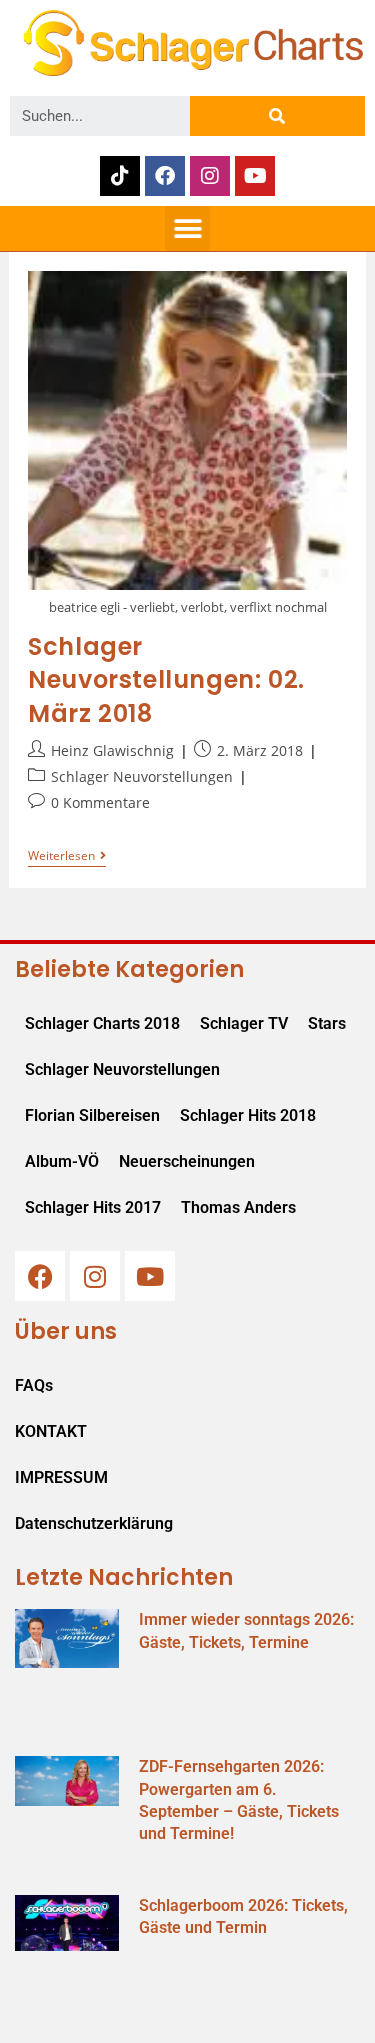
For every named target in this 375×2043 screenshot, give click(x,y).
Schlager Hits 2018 (248, 1115)
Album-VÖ (62, 1161)
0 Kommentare (100, 802)
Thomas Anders (238, 1207)
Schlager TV (244, 1023)
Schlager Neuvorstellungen (142, 776)
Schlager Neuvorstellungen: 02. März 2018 (166, 680)
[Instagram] (210, 176)
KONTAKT (51, 1431)
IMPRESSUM (61, 1477)
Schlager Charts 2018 (102, 1023)
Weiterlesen (67, 856)
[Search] (277, 116)
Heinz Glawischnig (112, 750)
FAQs (34, 1385)
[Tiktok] (120, 176)
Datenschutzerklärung (94, 1523)
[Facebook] (165, 176)
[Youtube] (255, 176)
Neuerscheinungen (187, 1161)
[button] (187, 228)
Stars (327, 1023)
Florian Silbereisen (92, 1115)
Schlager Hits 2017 (93, 1207)
